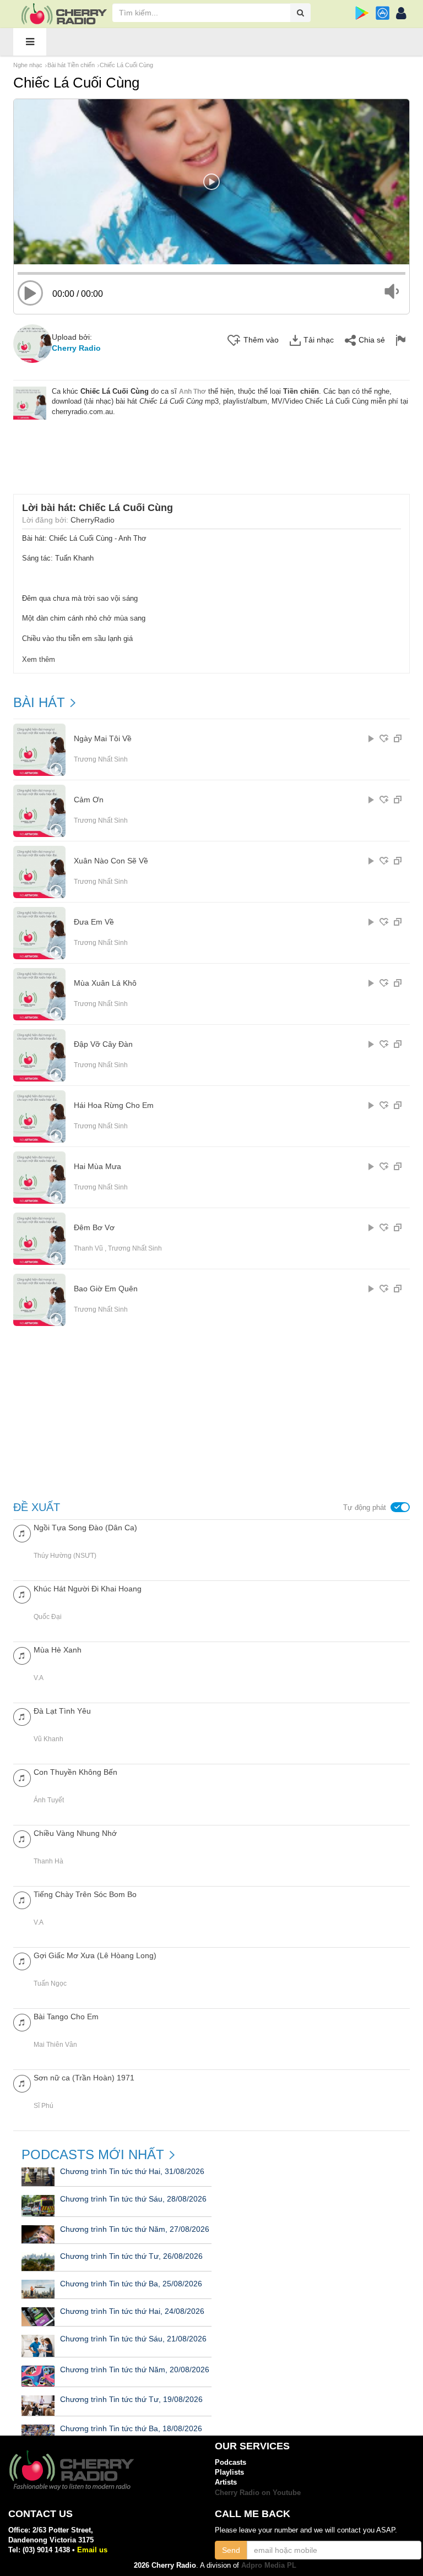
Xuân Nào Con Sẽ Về (111, 861)
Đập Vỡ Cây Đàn (103, 1044)
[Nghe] (371, 738)
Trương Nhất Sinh (101, 759)
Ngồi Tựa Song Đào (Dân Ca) (85, 1528)
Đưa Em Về (94, 922)
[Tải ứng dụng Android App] (362, 13)
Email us (92, 2550)
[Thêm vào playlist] (384, 738)
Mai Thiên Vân (55, 2045)
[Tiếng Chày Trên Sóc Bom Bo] (22, 1900)
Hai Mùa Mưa (97, 1167)
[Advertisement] (214, 450)
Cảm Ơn (89, 800)
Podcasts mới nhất (93, 2155)
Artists (226, 2482)
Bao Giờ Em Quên (106, 1289)
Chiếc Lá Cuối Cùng (126, 65)
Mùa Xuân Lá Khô (105, 983)
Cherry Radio (76, 348)
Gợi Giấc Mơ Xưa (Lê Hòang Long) (95, 1955)
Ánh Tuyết (49, 1800)
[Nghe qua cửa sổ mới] (398, 738)
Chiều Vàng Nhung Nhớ (75, 1833)
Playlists (229, 2472)
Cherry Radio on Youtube (258, 2493)
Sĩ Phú (44, 2106)
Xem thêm (39, 659)
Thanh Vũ (88, 1248)
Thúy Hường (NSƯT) (65, 1556)
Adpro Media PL (269, 2565)
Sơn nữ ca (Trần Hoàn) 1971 (84, 2078)
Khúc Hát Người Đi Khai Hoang (88, 1589)
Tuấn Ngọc (50, 1983)
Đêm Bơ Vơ (94, 1228)
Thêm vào (261, 340)
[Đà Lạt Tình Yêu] (22, 1716)
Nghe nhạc (28, 65)
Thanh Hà (48, 1861)
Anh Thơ (192, 392)
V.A (39, 1678)
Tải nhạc (319, 340)
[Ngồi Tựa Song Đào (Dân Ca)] (22, 1533)
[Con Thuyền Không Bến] (22, 1777)
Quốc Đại (48, 1617)
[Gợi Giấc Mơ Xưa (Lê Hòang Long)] (22, 1961)
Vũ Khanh (48, 1739)
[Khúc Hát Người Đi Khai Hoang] (22, 1594)
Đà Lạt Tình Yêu (62, 1711)
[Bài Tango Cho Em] (22, 2022)
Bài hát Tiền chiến (71, 65)
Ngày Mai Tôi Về (103, 739)
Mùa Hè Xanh (58, 1650)
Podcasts (231, 2462)
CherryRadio (93, 520)
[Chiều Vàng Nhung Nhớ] (22, 1838)
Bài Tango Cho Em (66, 2017)
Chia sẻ (372, 340)
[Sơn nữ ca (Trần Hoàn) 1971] (22, 2083)
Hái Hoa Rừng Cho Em (114, 1105)
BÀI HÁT (39, 703)
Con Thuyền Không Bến (75, 1772)
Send (231, 2550)
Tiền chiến (301, 391)
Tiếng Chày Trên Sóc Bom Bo (85, 1894)
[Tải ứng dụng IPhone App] (383, 13)
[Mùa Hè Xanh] (22, 1655)
